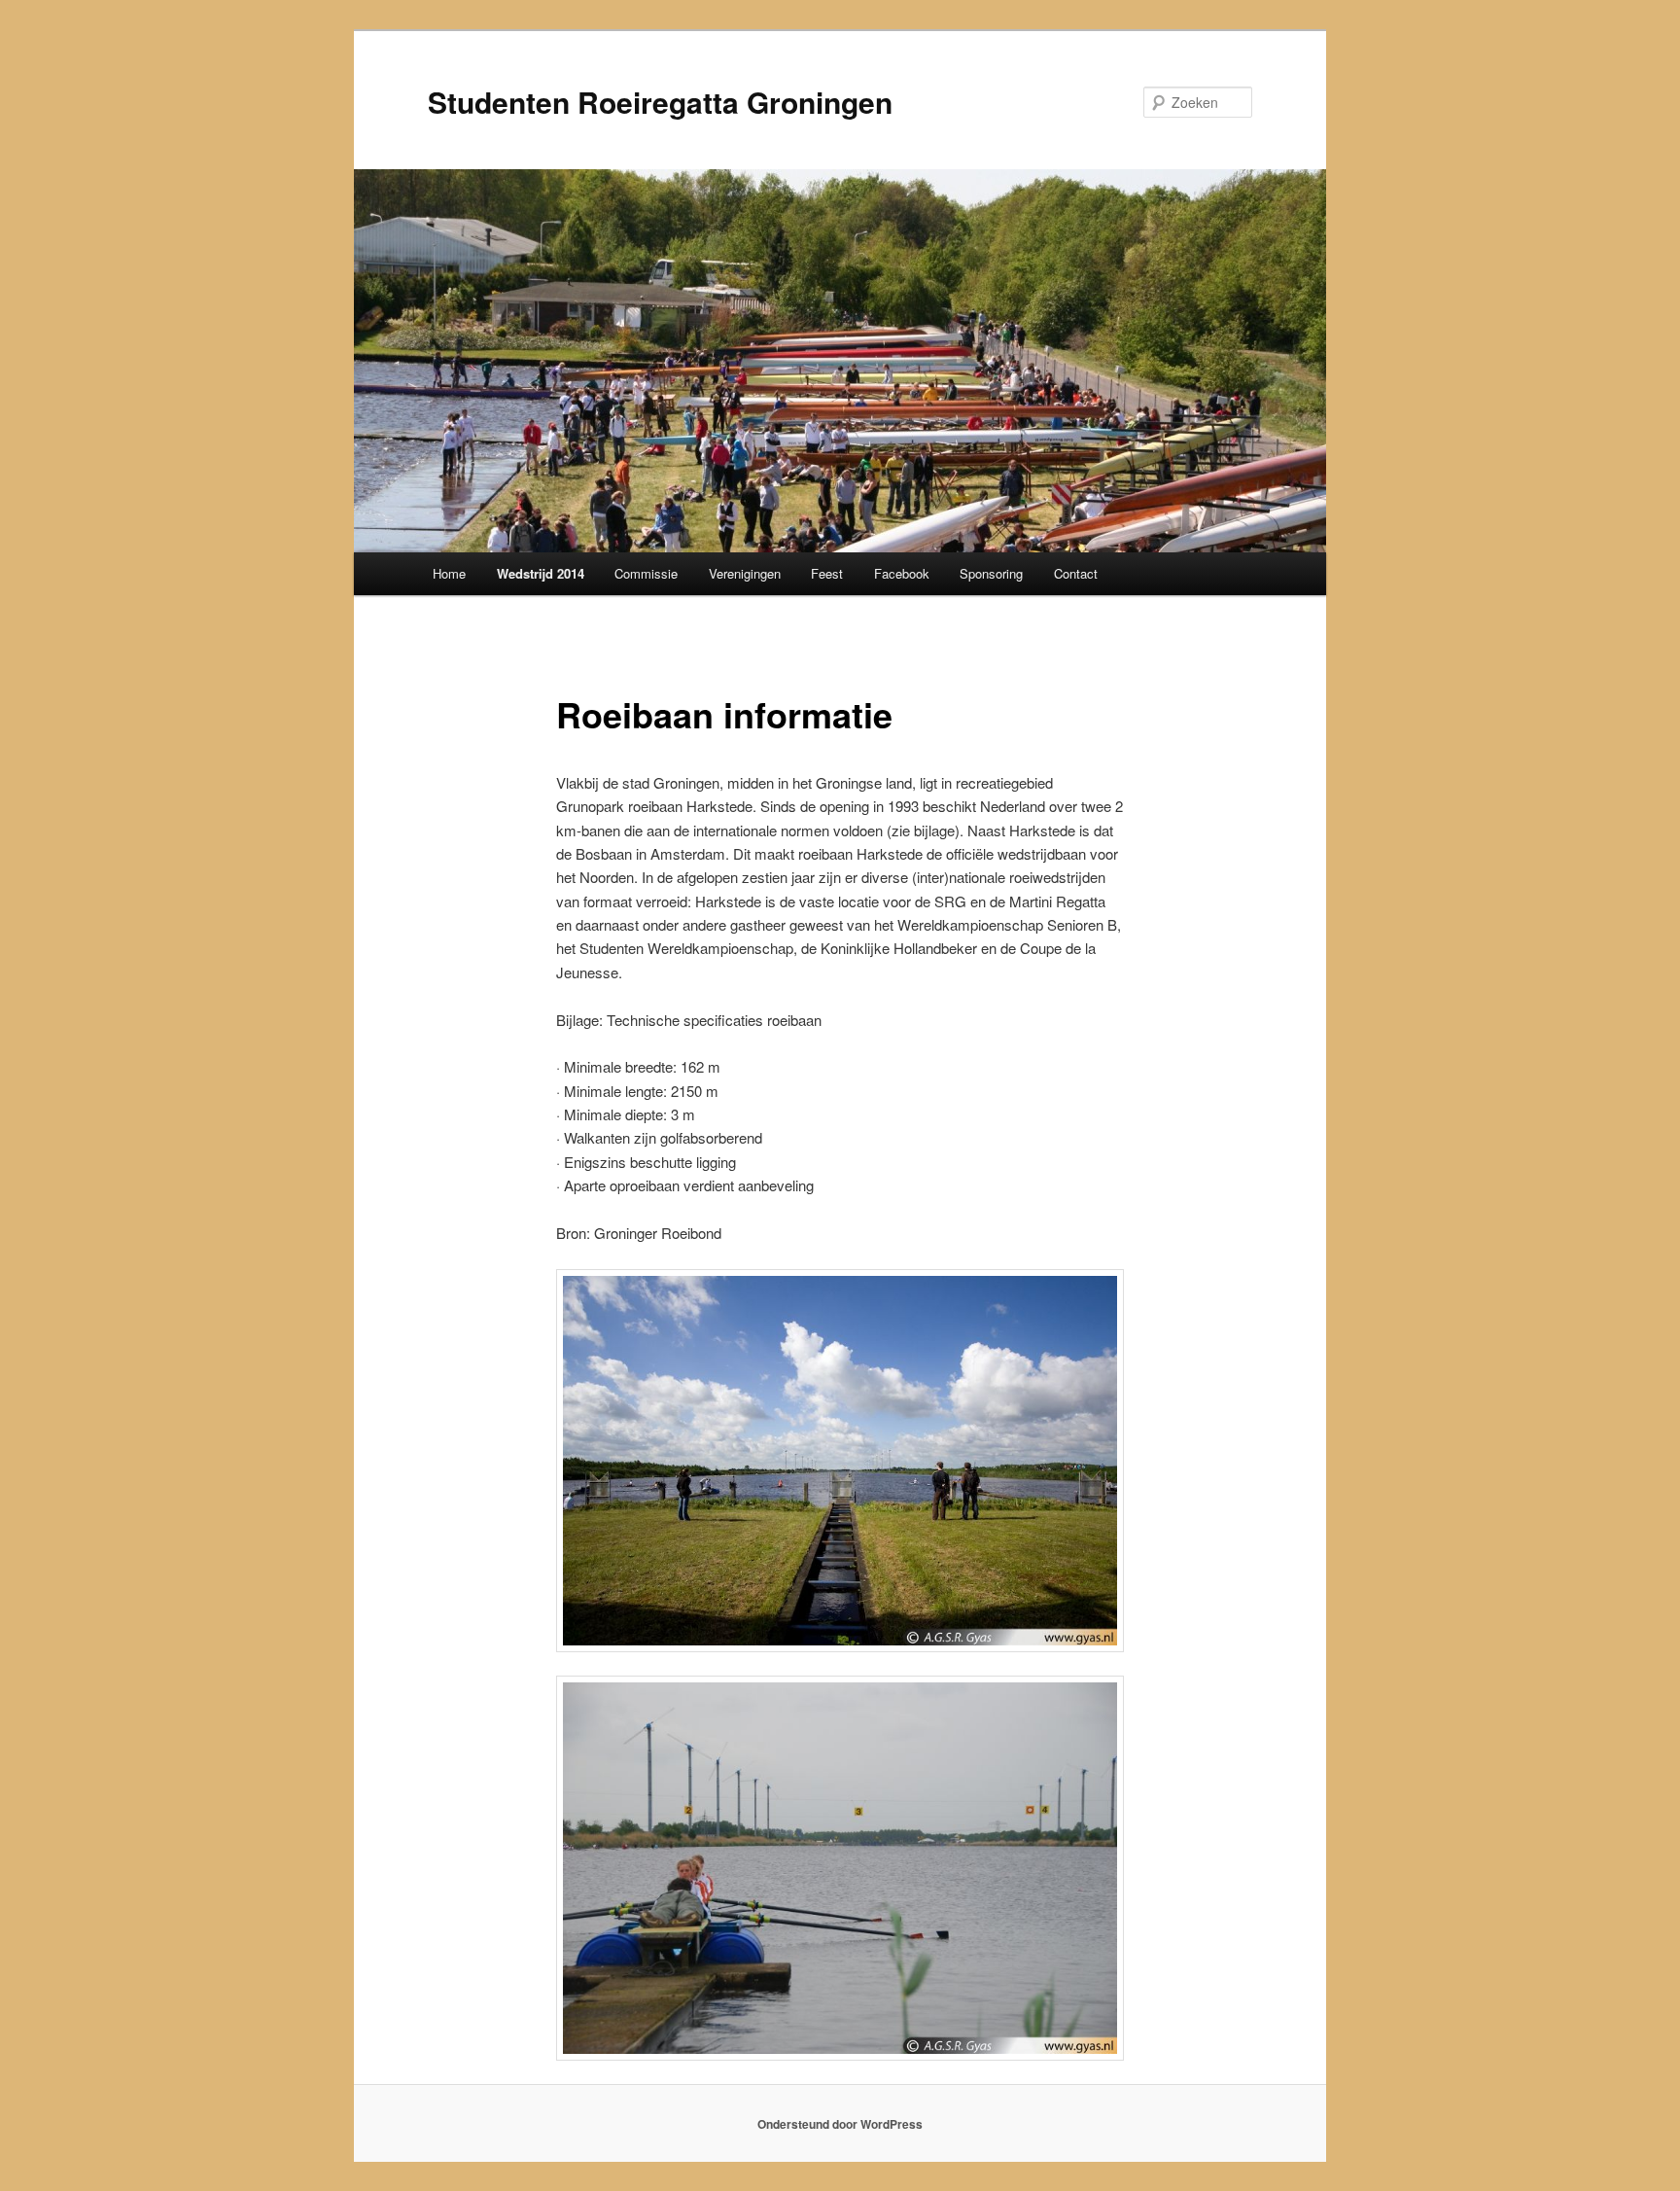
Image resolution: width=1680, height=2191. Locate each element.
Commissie (646, 573)
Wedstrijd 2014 (541, 573)
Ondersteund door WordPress (840, 2124)
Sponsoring (991, 573)
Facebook (902, 573)
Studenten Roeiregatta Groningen (660, 102)
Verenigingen (745, 573)
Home (449, 573)
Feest (827, 573)
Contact (1076, 573)
